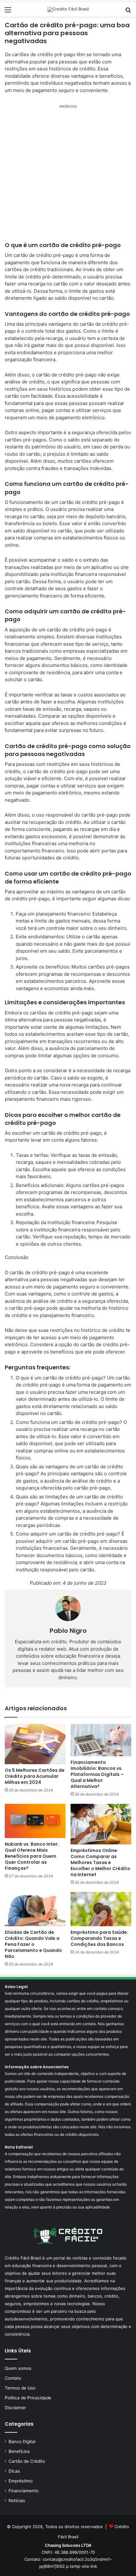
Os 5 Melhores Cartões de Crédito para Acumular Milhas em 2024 (35, 1776)
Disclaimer (15, 2408)
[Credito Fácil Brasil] (68, 10)
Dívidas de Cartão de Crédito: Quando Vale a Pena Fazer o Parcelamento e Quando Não (33, 1944)
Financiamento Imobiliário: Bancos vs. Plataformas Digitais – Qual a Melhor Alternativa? (97, 1774)
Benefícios (19, 2451)
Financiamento (24, 2491)
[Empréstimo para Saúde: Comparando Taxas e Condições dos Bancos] (101, 1909)
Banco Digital (22, 2442)
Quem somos (18, 2368)
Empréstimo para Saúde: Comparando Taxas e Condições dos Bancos (99, 1938)
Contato (13, 2378)
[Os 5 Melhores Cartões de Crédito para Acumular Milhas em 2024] (35, 1744)
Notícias (17, 2501)
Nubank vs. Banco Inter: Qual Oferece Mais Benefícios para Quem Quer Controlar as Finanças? (32, 1856)
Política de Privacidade (28, 2398)
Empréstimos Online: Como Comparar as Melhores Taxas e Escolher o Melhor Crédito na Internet (100, 1862)
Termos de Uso (20, 2388)
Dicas (14, 2471)
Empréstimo (21, 2481)
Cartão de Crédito (27, 2461)
